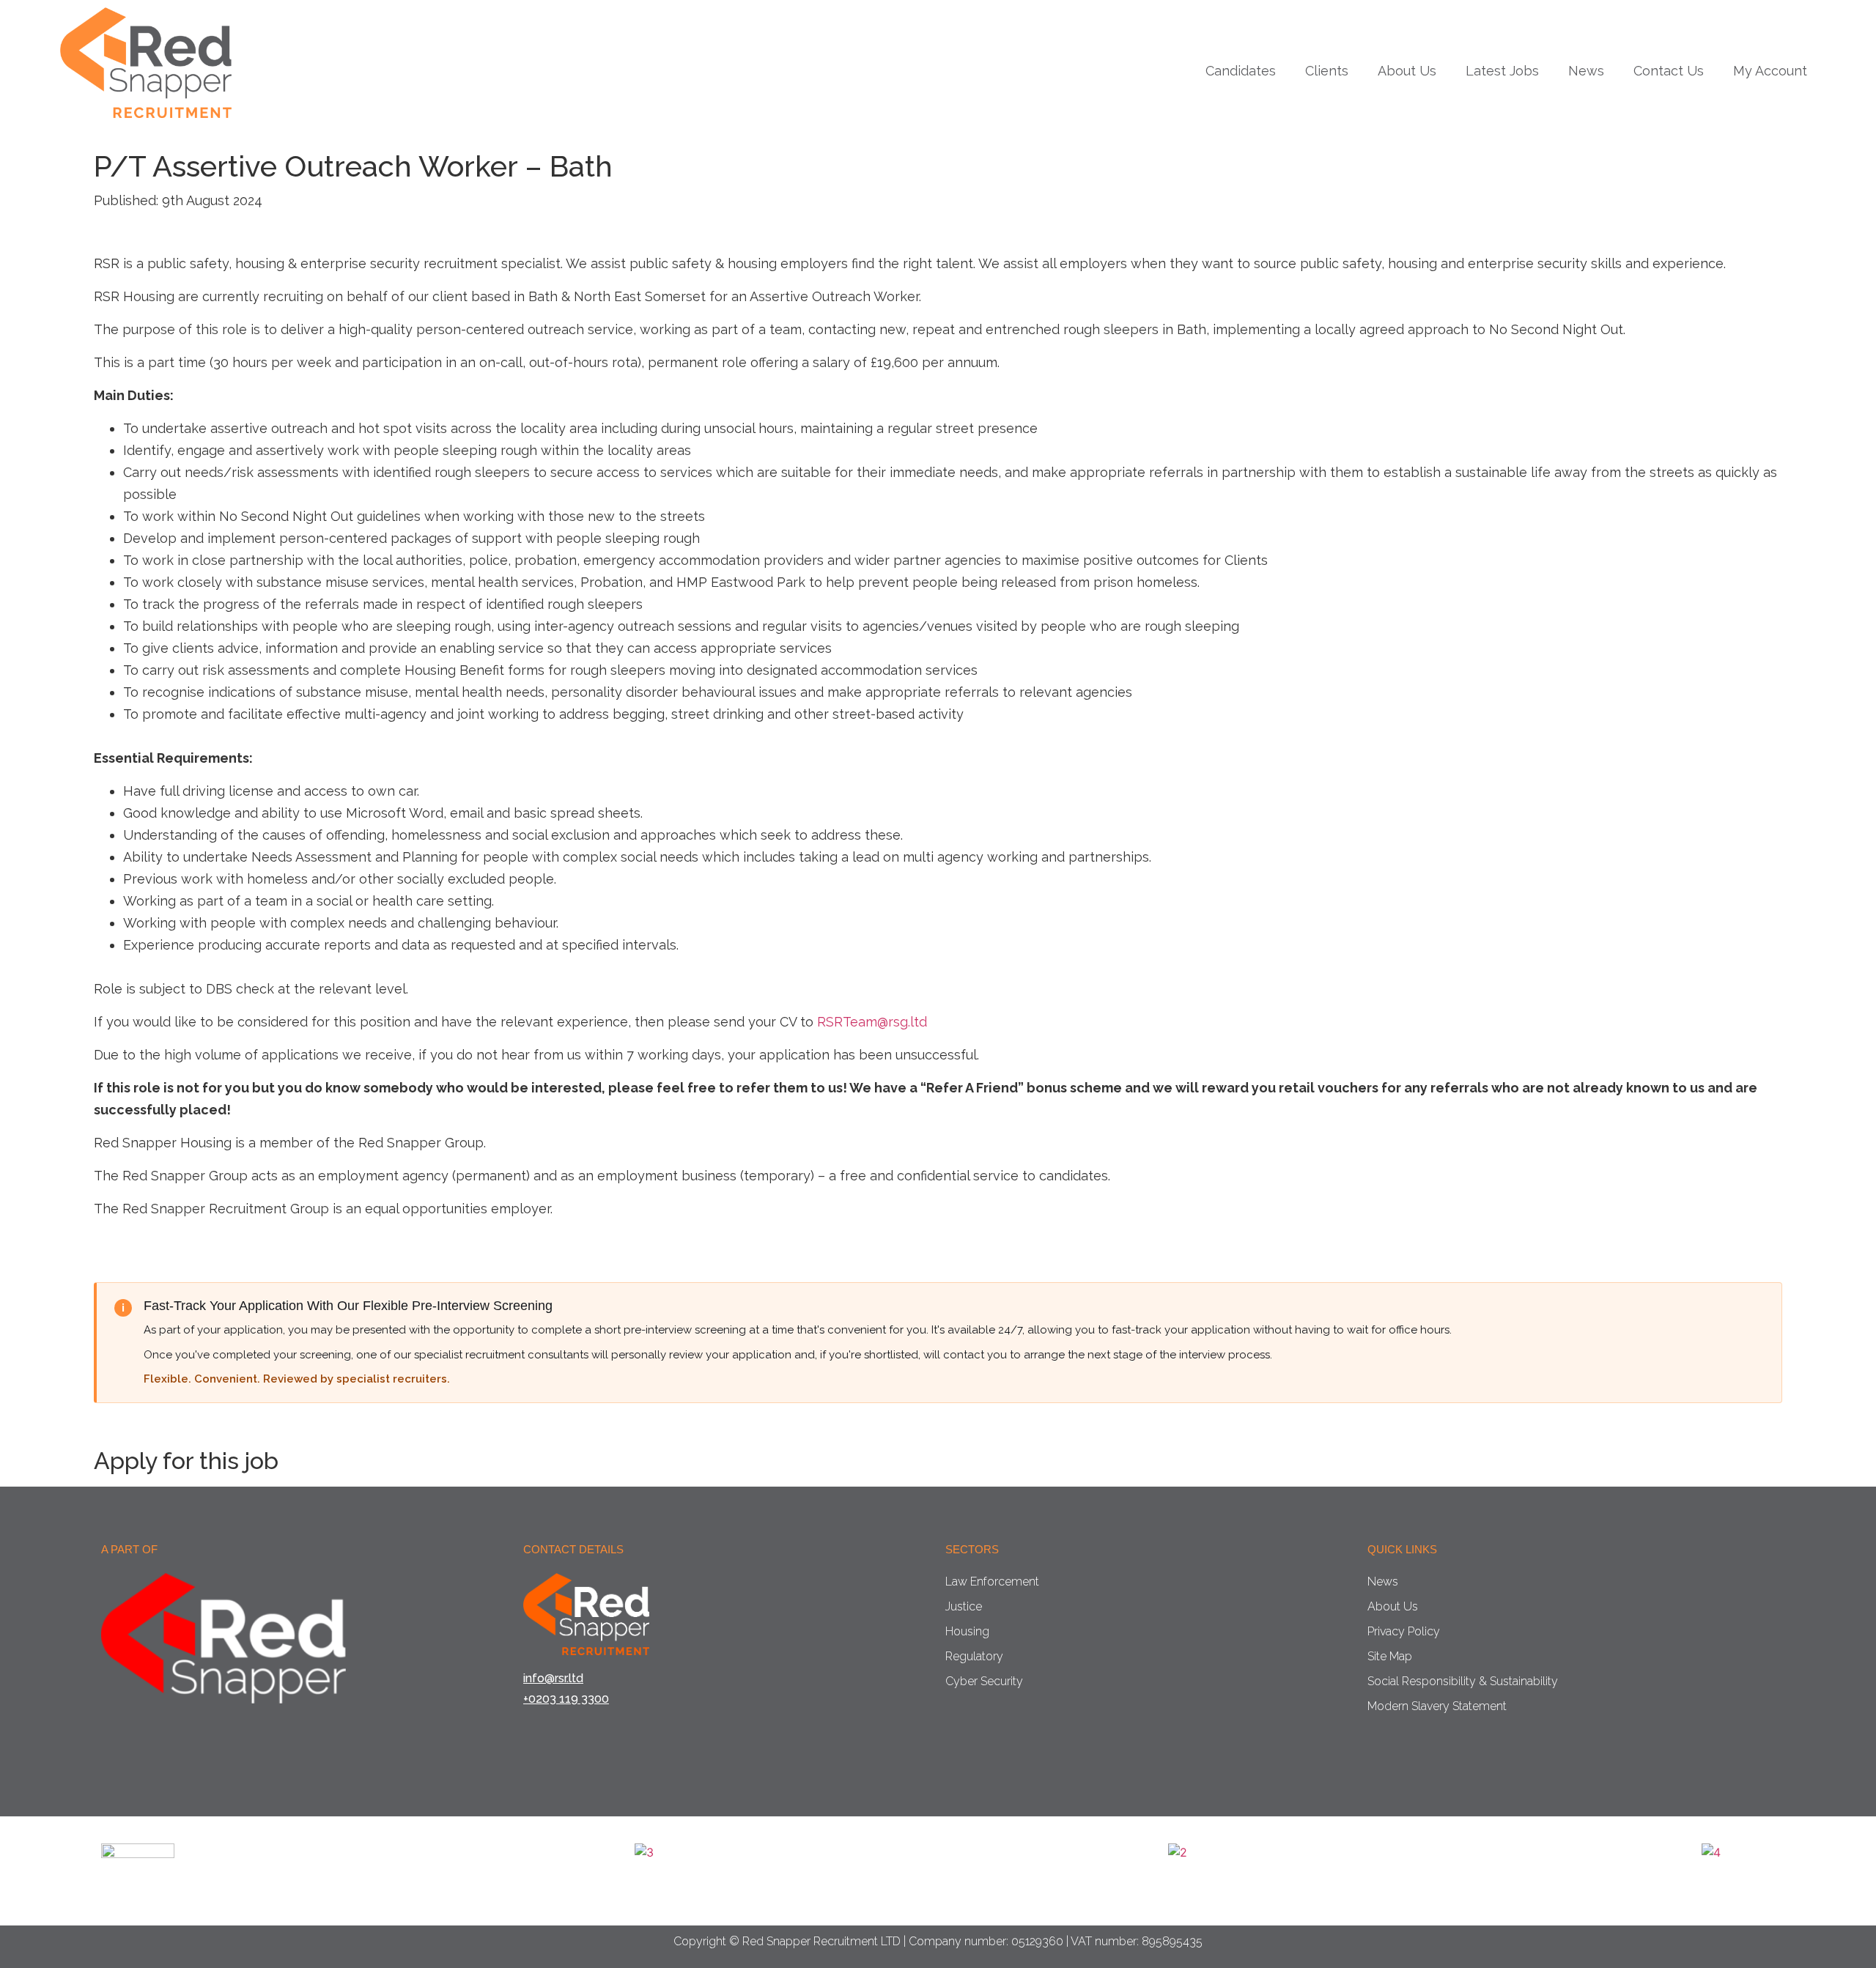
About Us (1407, 71)
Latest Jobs (1502, 71)
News (1586, 71)
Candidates (1241, 71)
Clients (1327, 71)
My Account (1770, 71)
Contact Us (1669, 71)
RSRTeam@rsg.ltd (872, 1022)
